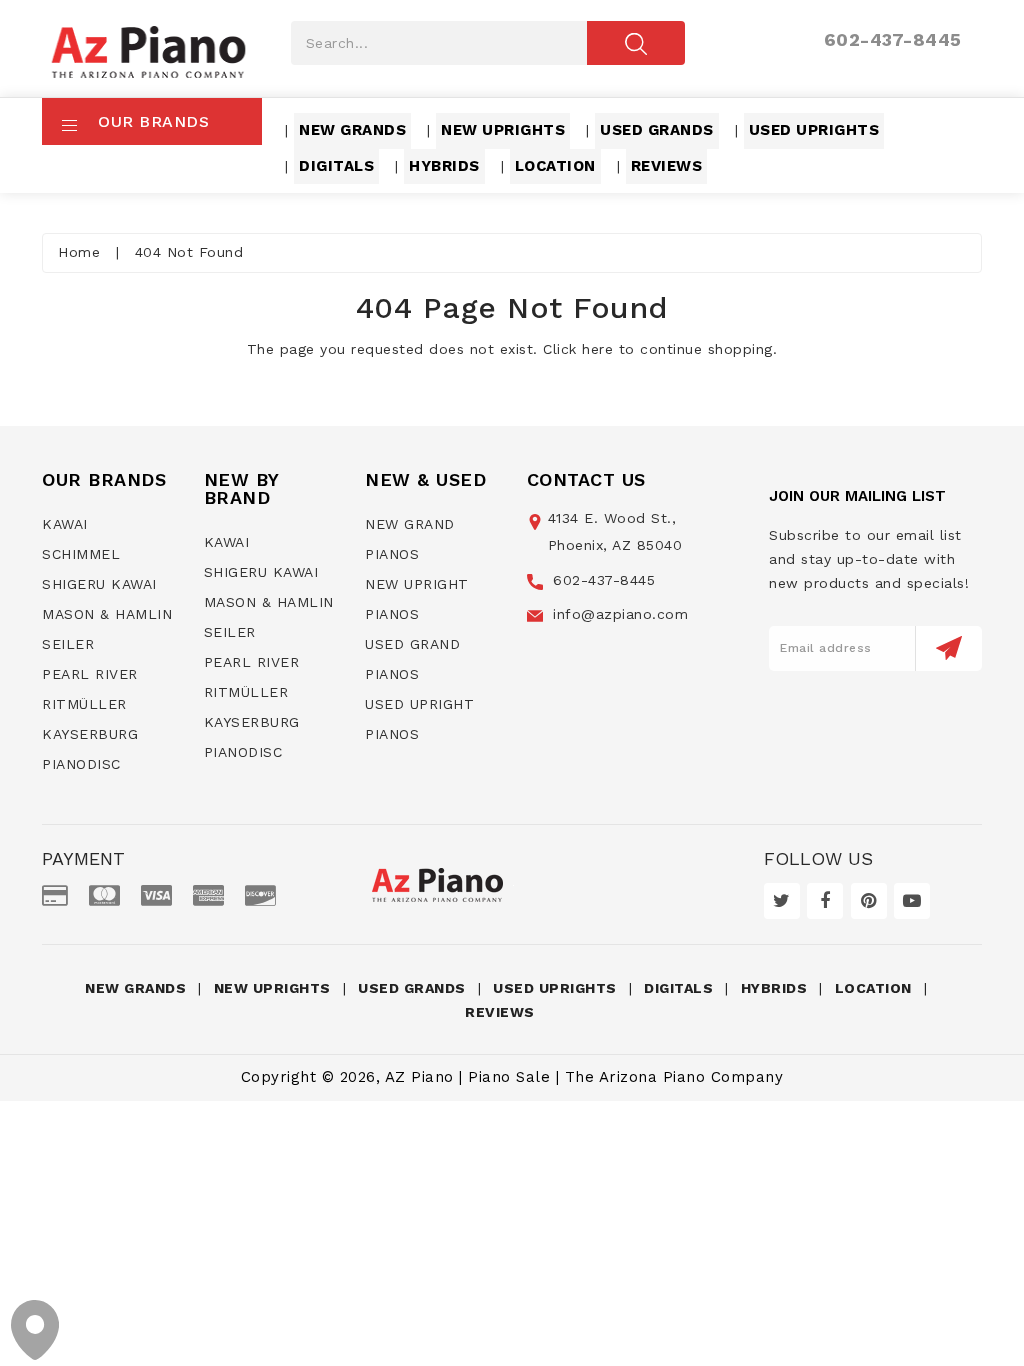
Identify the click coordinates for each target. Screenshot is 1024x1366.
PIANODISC (81, 764)
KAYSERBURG (90, 734)
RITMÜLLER (84, 704)
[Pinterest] (869, 901)
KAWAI (65, 524)
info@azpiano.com (618, 614)
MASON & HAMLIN (107, 614)
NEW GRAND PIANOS (410, 539)
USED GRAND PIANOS (412, 659)
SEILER (68, 644)
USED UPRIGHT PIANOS (419, 719)
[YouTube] (912, 901)
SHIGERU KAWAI (99, 584)
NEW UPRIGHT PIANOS (417, 599)
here (597, 349)
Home (79, 252)
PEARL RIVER (90, 674)
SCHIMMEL (81, 554)
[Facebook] (825, 901)
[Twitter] (782, 901)
